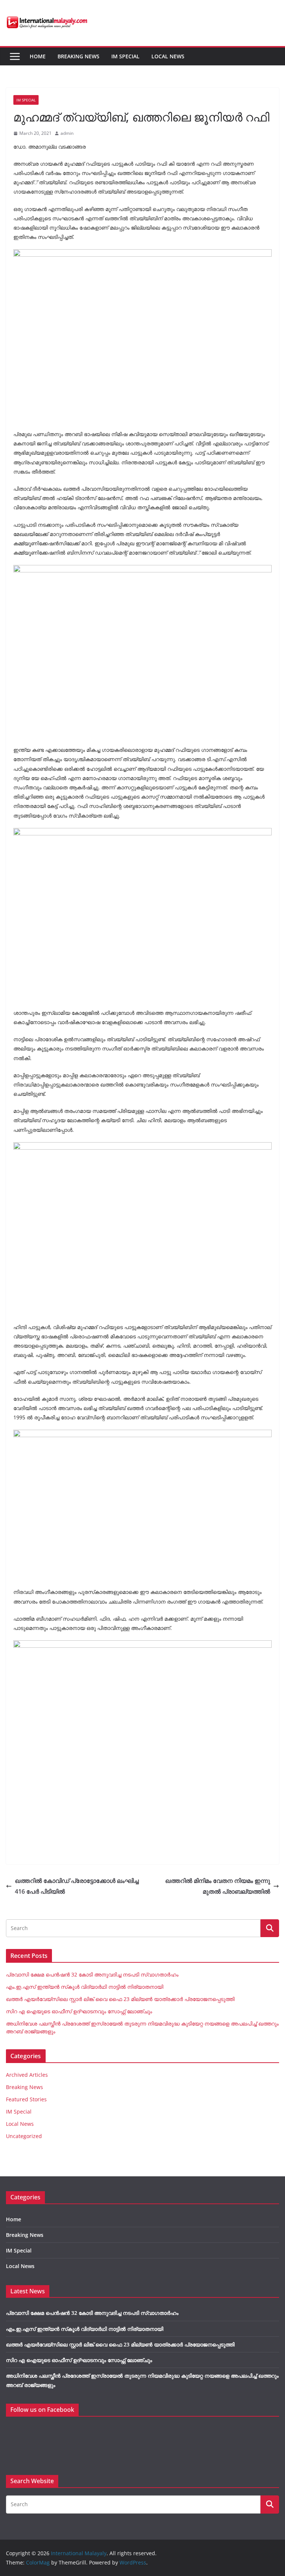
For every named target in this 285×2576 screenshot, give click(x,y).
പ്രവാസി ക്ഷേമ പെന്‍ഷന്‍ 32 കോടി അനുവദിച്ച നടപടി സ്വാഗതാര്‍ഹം (92, 1974)
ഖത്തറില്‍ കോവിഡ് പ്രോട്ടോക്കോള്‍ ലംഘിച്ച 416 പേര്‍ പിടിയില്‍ (77, 1886)
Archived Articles (27, 2075)
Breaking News (78, 56)
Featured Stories (26, 2099)
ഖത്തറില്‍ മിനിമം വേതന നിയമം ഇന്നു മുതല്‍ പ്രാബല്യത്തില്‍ (218, 1886)
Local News (168, 56)
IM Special (125, 56)
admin (67, 133)
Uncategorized (24, 2136)
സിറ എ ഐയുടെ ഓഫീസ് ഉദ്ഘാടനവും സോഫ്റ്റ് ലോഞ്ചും (79, 2011)
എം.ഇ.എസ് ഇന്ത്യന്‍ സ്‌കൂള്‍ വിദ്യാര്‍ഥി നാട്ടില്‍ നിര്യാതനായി (85, 1987)
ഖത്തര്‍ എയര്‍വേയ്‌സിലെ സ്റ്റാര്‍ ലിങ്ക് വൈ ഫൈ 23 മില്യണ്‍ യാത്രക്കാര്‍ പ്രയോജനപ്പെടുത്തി (120, 1999)
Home (38, 56)
